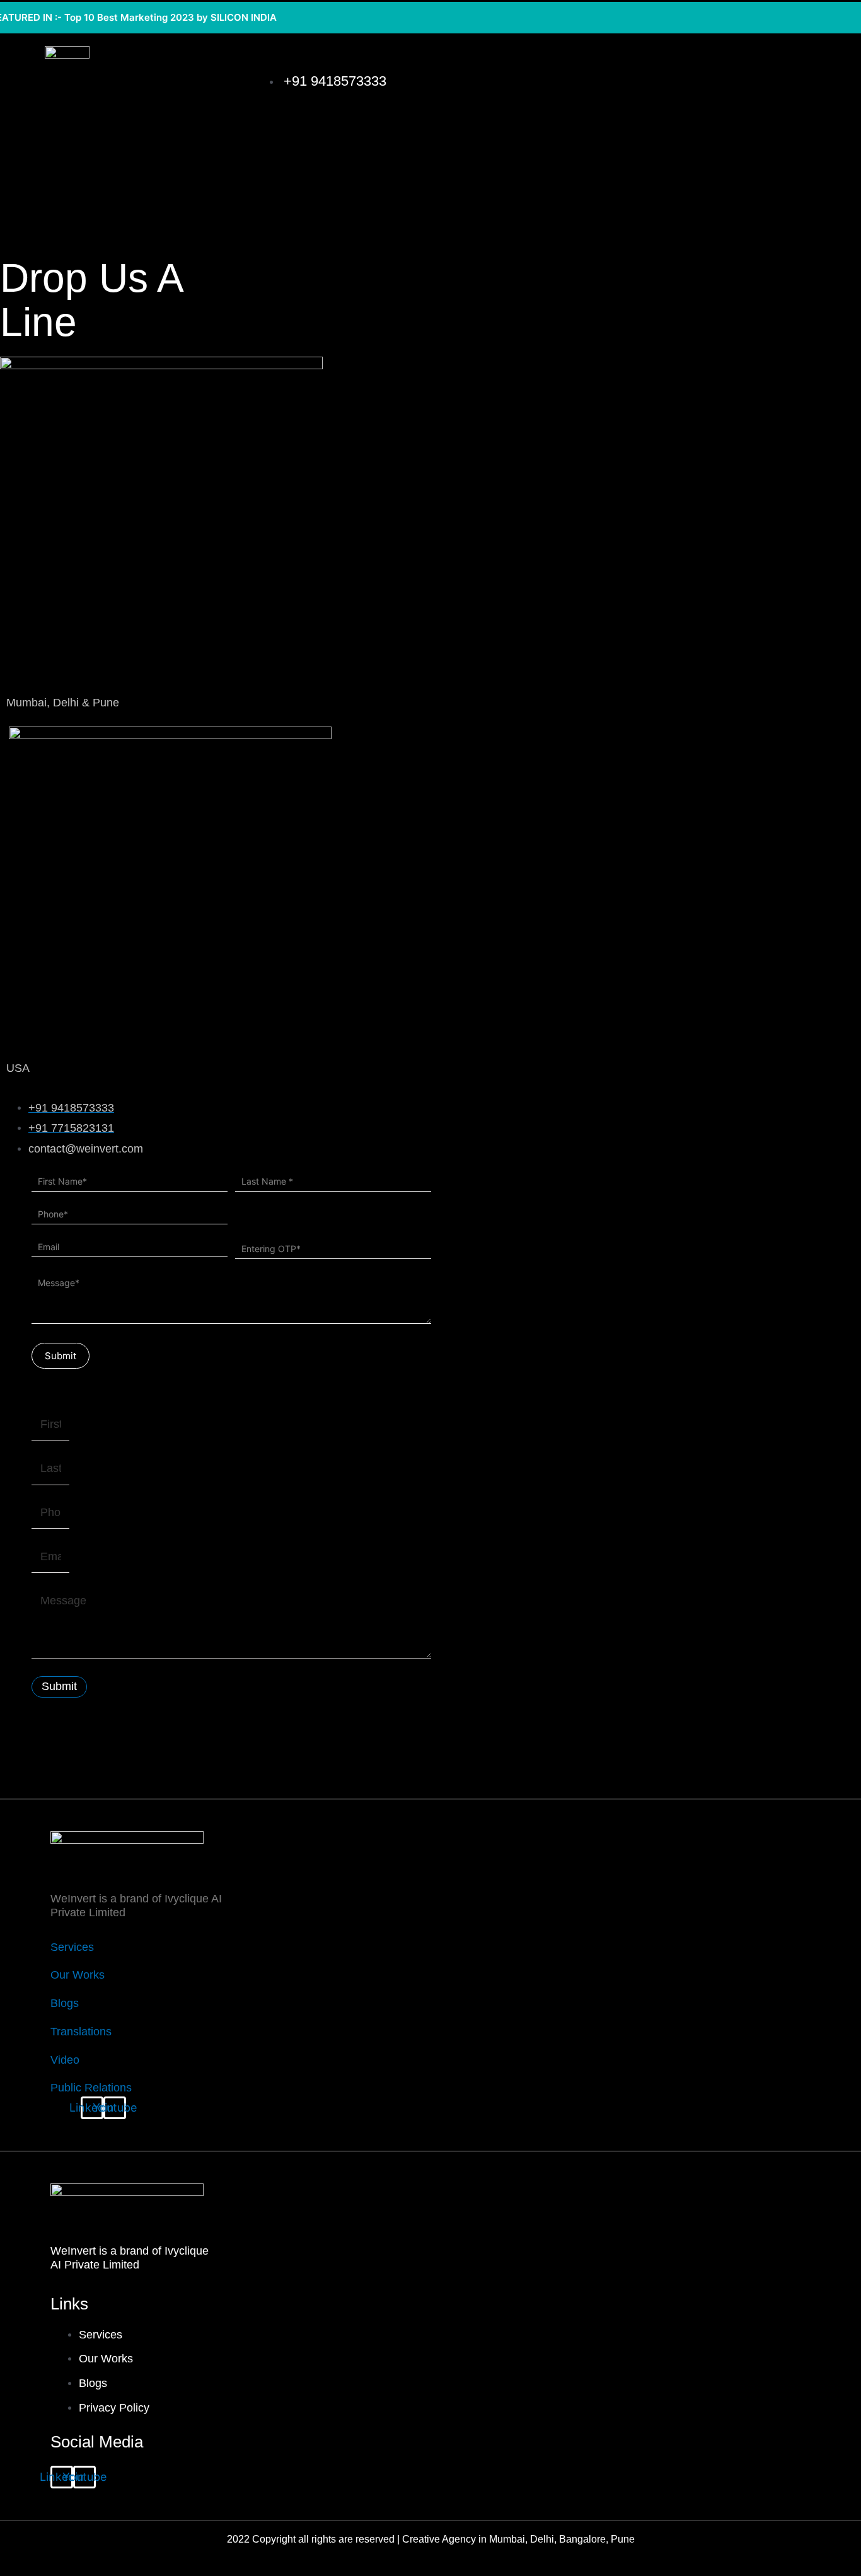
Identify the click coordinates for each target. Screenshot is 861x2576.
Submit (61, 1356)
